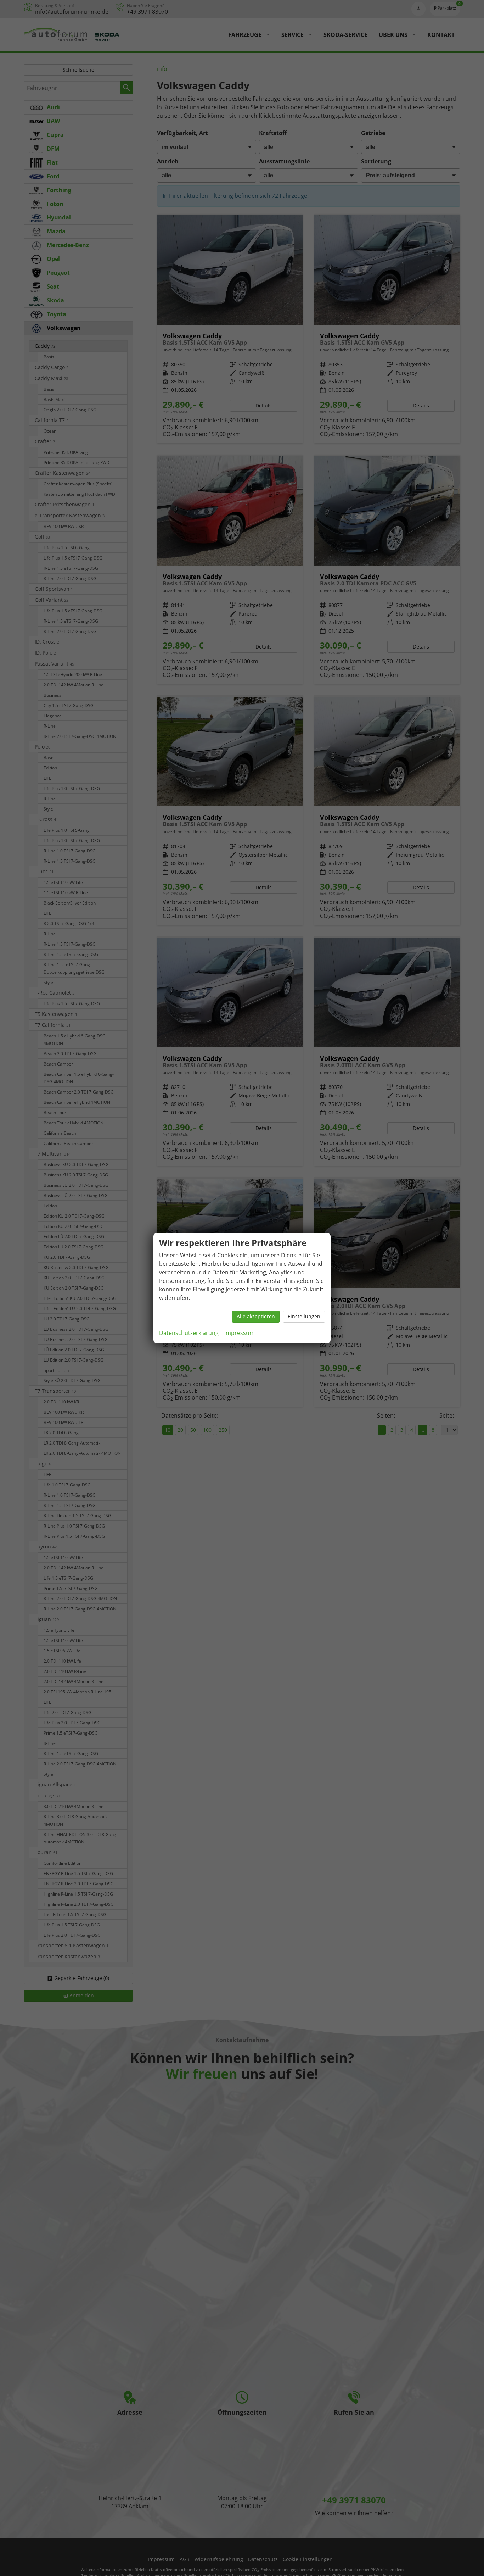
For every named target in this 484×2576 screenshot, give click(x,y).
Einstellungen (304, 1316)
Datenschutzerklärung (189, 1333)
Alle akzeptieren (256, 1316)
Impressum (240, 1333)
